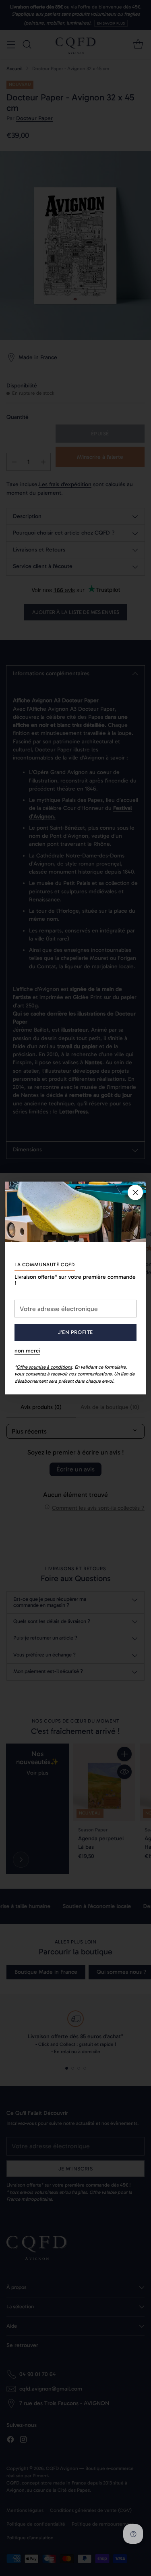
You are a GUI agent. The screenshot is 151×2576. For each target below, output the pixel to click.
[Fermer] (135, 1192)
